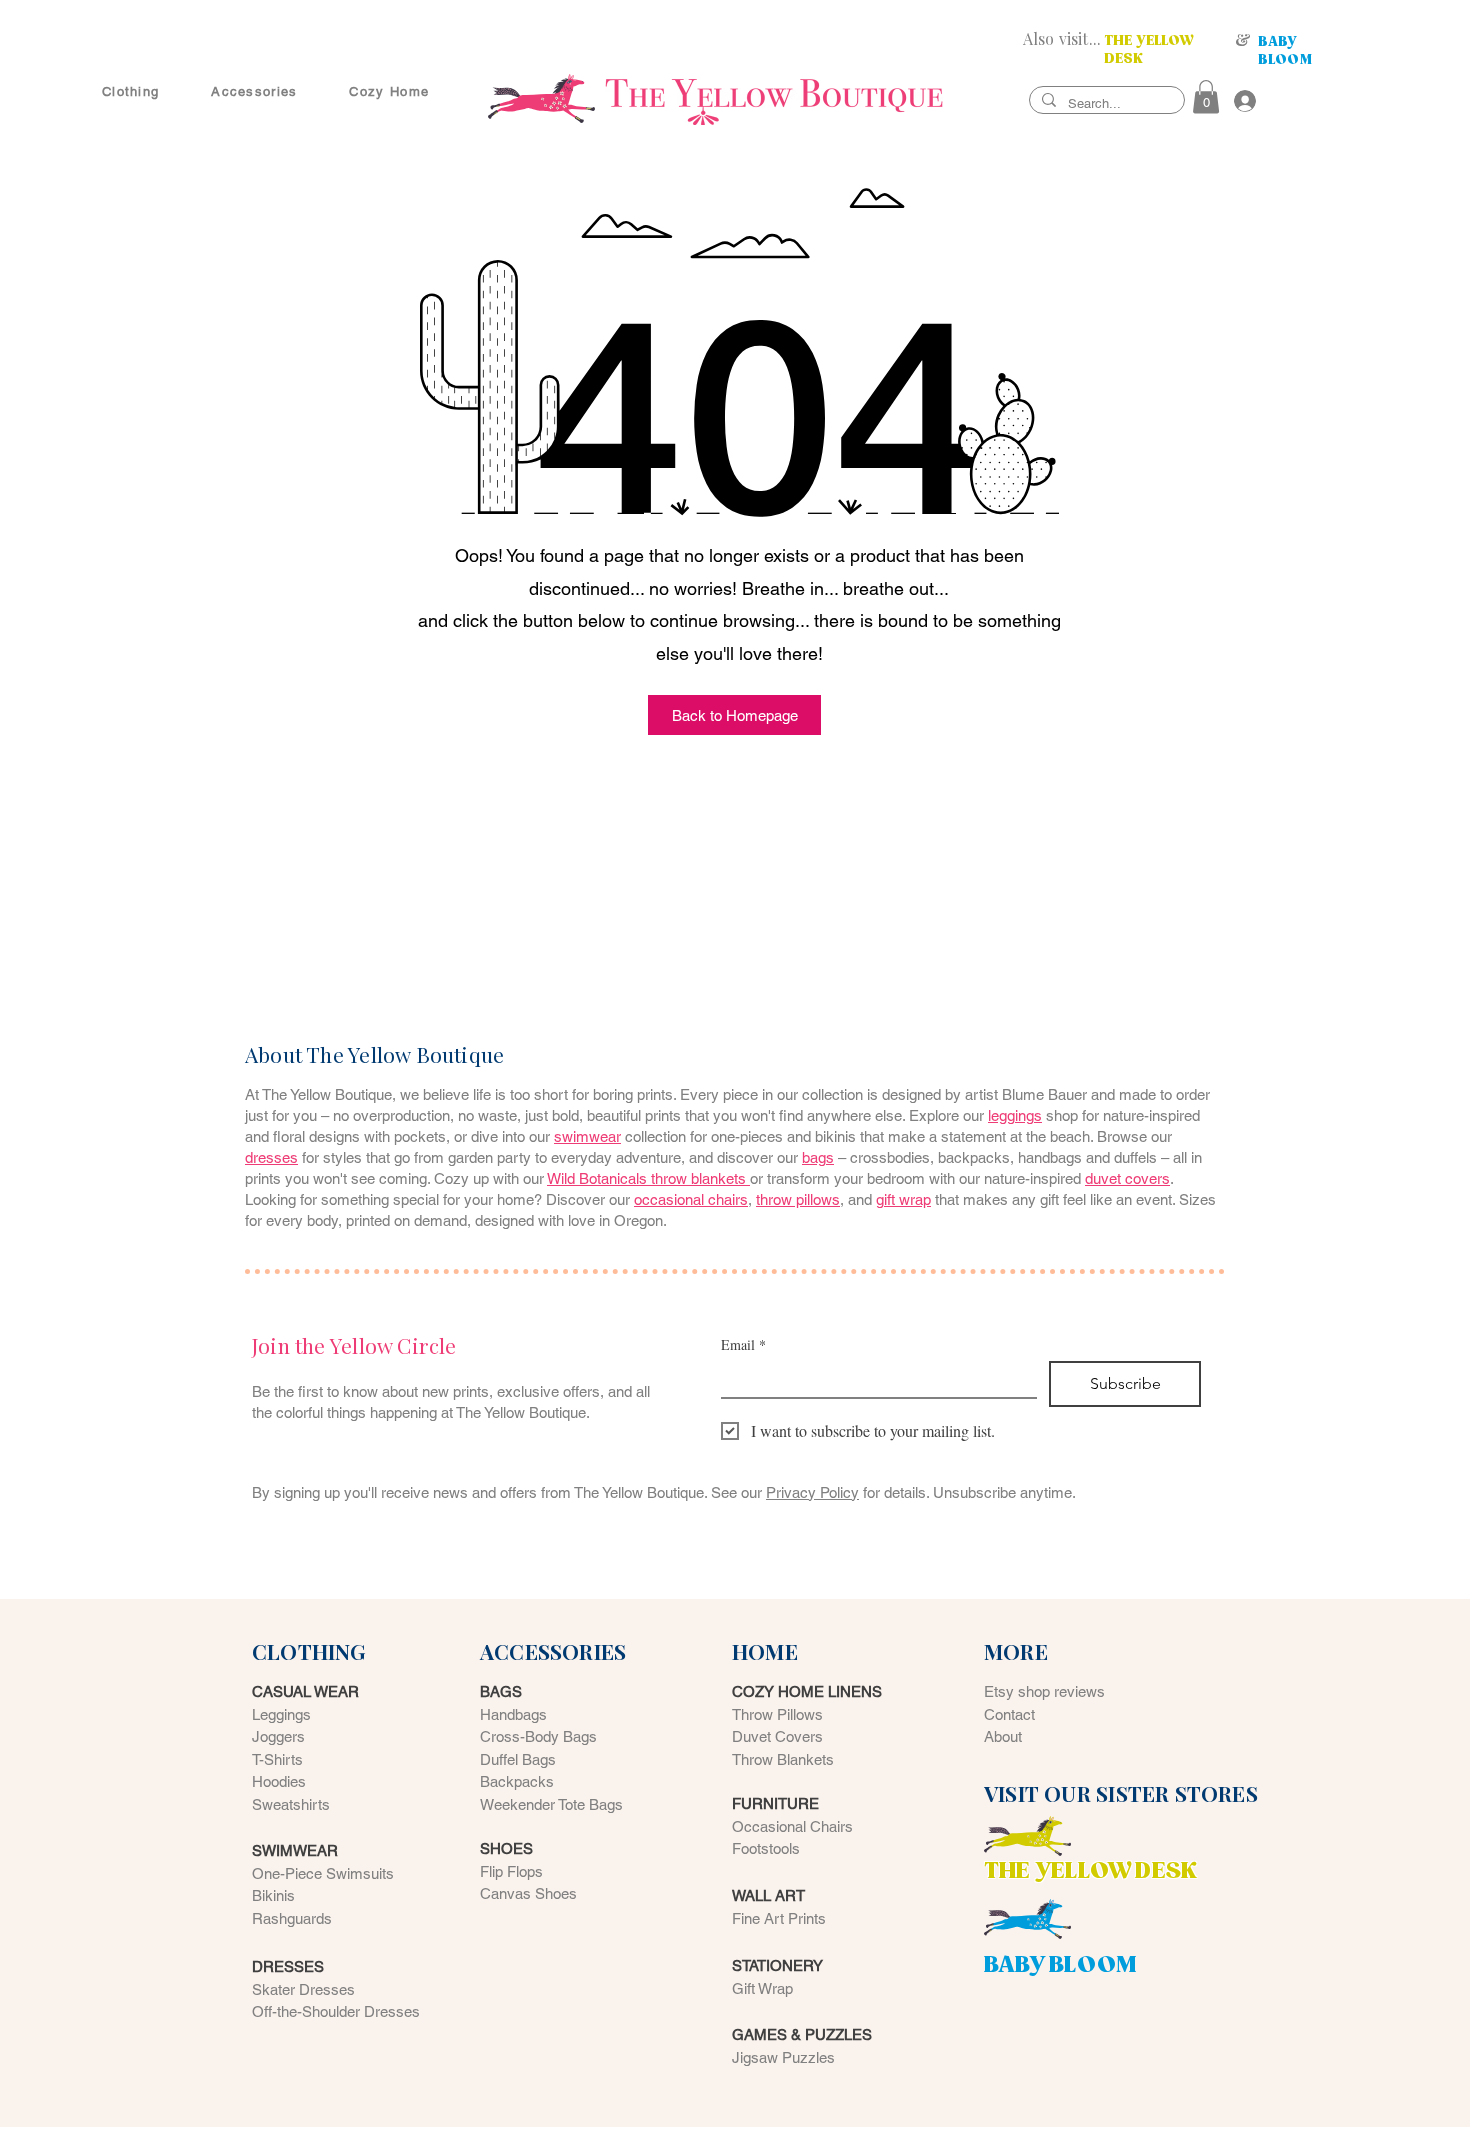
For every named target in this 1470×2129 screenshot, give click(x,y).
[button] (1206, 96)
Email (743, 1344)
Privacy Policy (812, 1492)
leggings (1015, 1115)
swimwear (587, 1136)
